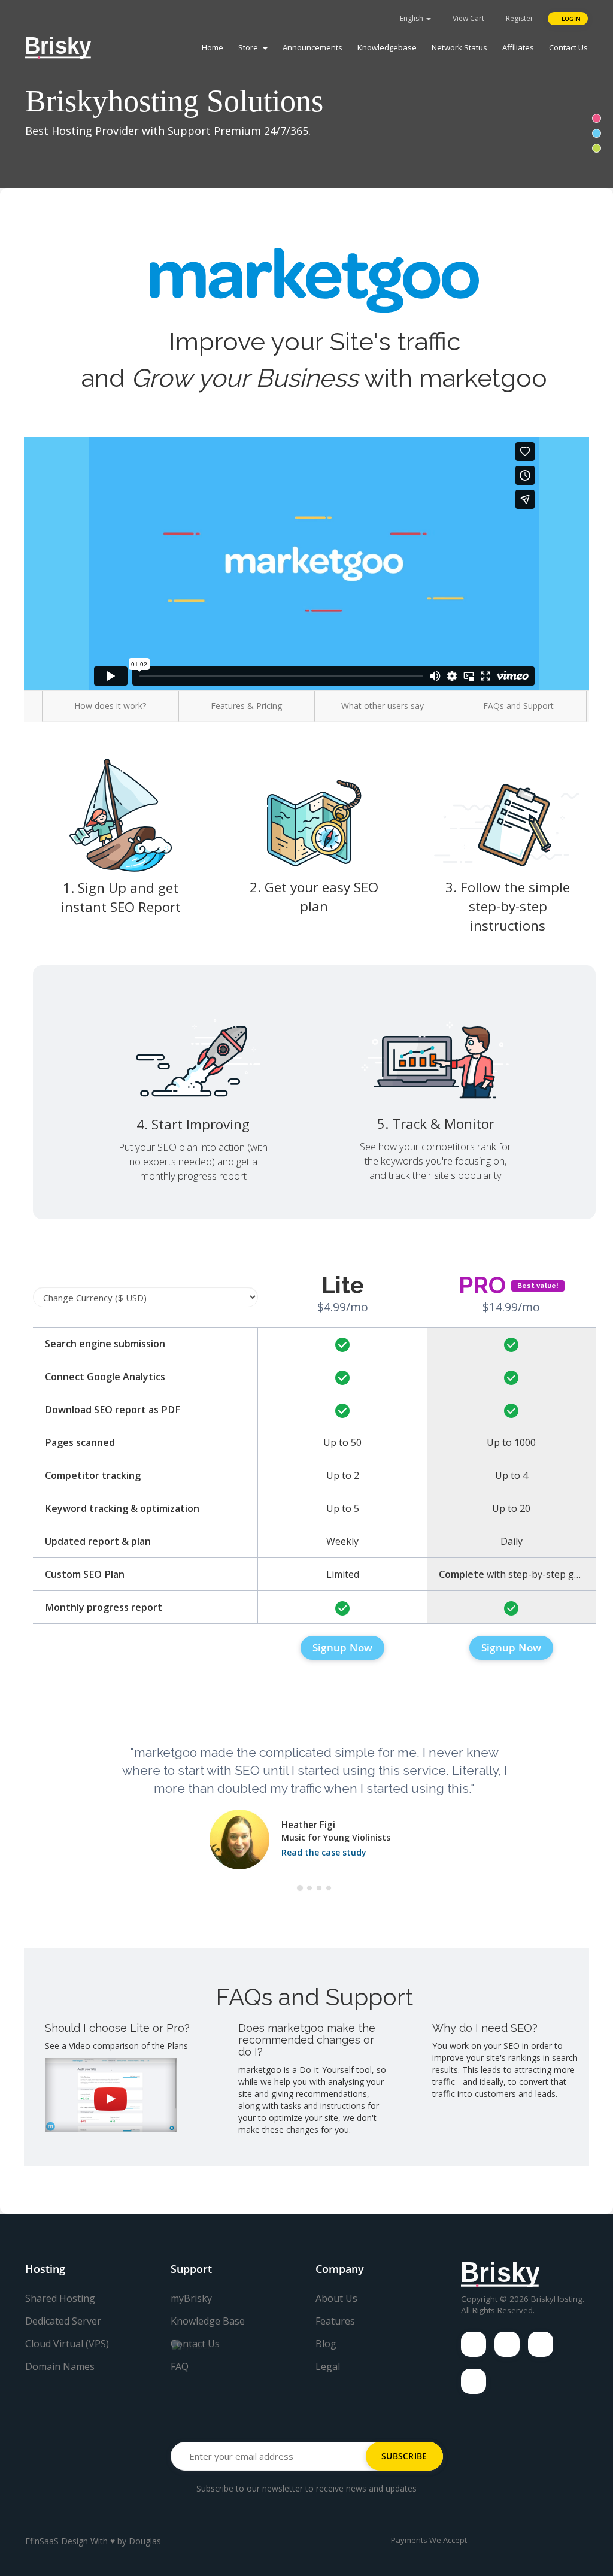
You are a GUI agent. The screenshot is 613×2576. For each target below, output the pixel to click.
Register (519, 18)
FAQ (180, 2366)
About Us (336, 2298)
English (412, 18)
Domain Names (60, 2366)
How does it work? (110, 706)
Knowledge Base (208, 2321)
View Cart (468, 18)
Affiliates (518, 47)
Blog (326, 2344)
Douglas (145, 2541)
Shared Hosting (60, 2298)
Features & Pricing (246, 706)
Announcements (312, 47)
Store (250, 47)
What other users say (383, 706)
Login (570, 19)
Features (335, 2321)
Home (213, 47)
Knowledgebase (387, 47)
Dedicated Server (63, 2321)
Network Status (459, 47)
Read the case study (324, 1852)
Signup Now (342, 1648)
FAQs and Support (518, 706)
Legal (328, 2366)
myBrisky (191, 2298)
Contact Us (568, 47)
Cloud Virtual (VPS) (67, 2344)
